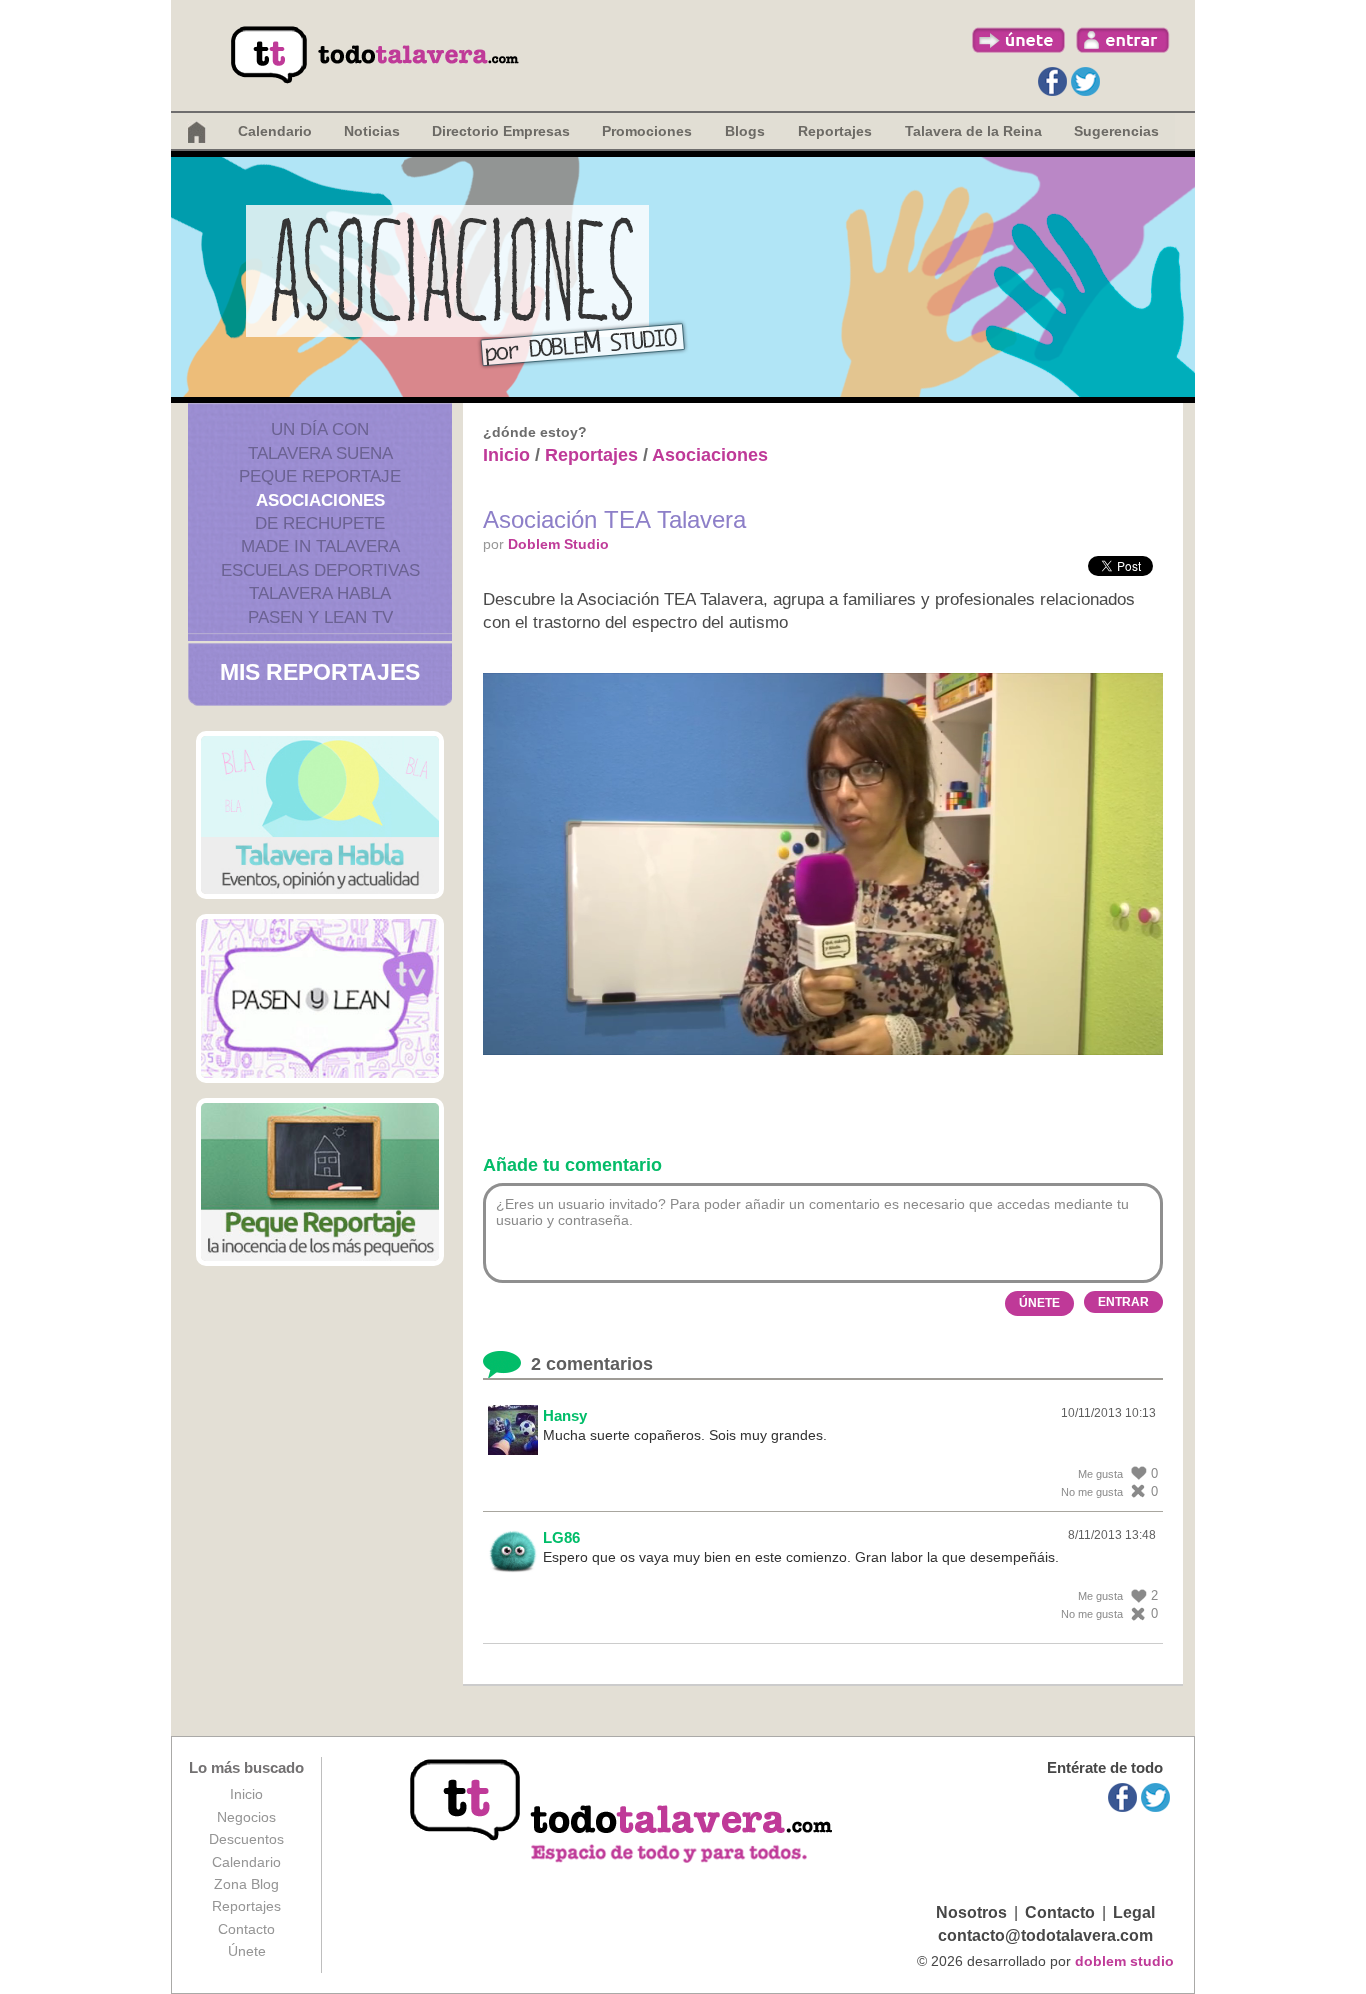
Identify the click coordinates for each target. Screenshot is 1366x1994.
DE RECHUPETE (320, 523)
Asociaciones (710, 455)
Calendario (275, 131)
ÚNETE (1039, 1303)
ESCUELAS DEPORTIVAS (320, 570)
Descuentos (246, 1839)
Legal (1134, 1912)
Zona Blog (246, 1884)
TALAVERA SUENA (320, 453)
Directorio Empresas (501, 131)
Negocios (246, 1817)
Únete (247, 1951)
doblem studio (1124, 1961)
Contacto (246, 1929)
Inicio (506, 455)
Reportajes (591, 455)
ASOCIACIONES (320, 500)
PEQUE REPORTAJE (320, 476)
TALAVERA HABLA (320, 593)
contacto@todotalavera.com (1045, 1935)
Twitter (1085, 81)
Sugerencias (1116, 131)
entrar (1123, 40)
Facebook (1052, 81)
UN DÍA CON (320, 429)
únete (1019, 40)
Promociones (647, 131)
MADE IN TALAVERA (320, 546)
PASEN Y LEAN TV (320, 617)
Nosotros (971, 1912)
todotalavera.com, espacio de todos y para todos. (623, 1812)
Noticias (372, 131)
